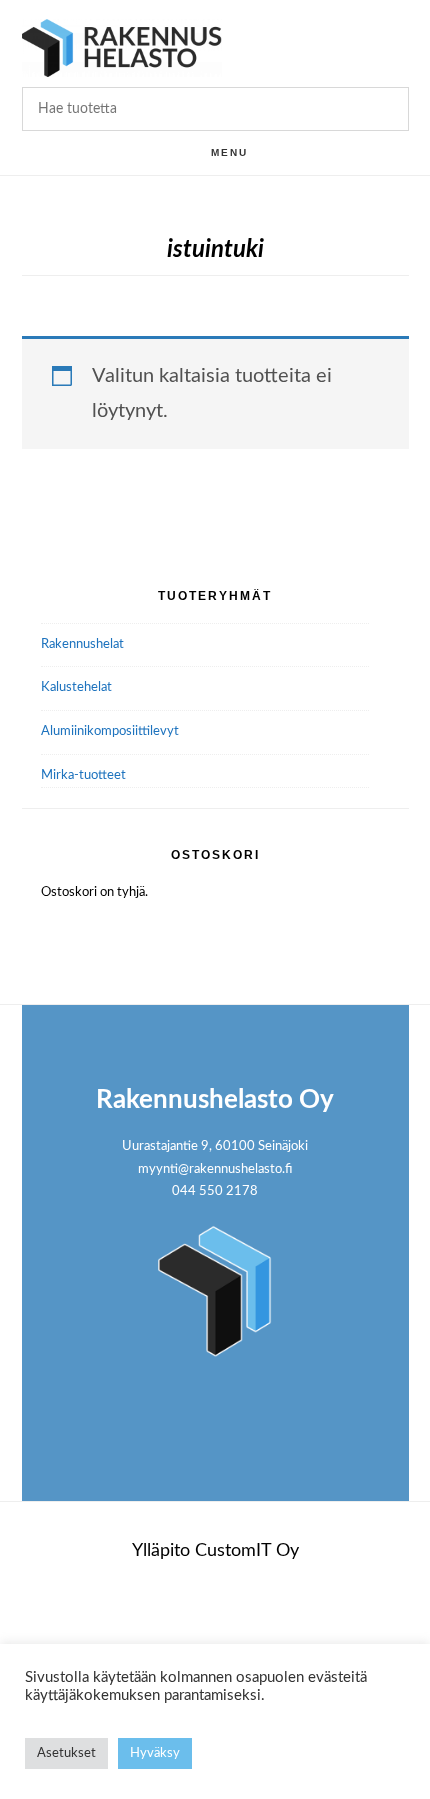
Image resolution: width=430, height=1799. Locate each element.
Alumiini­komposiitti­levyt (110, 731)
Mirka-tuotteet (83, 775)
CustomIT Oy (247, 1551)
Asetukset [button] (66, 1753)
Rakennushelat (82, 644)
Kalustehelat (76, 687)
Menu (229, 152)
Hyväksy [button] (155, 1753)
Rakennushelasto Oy (122, 47)
